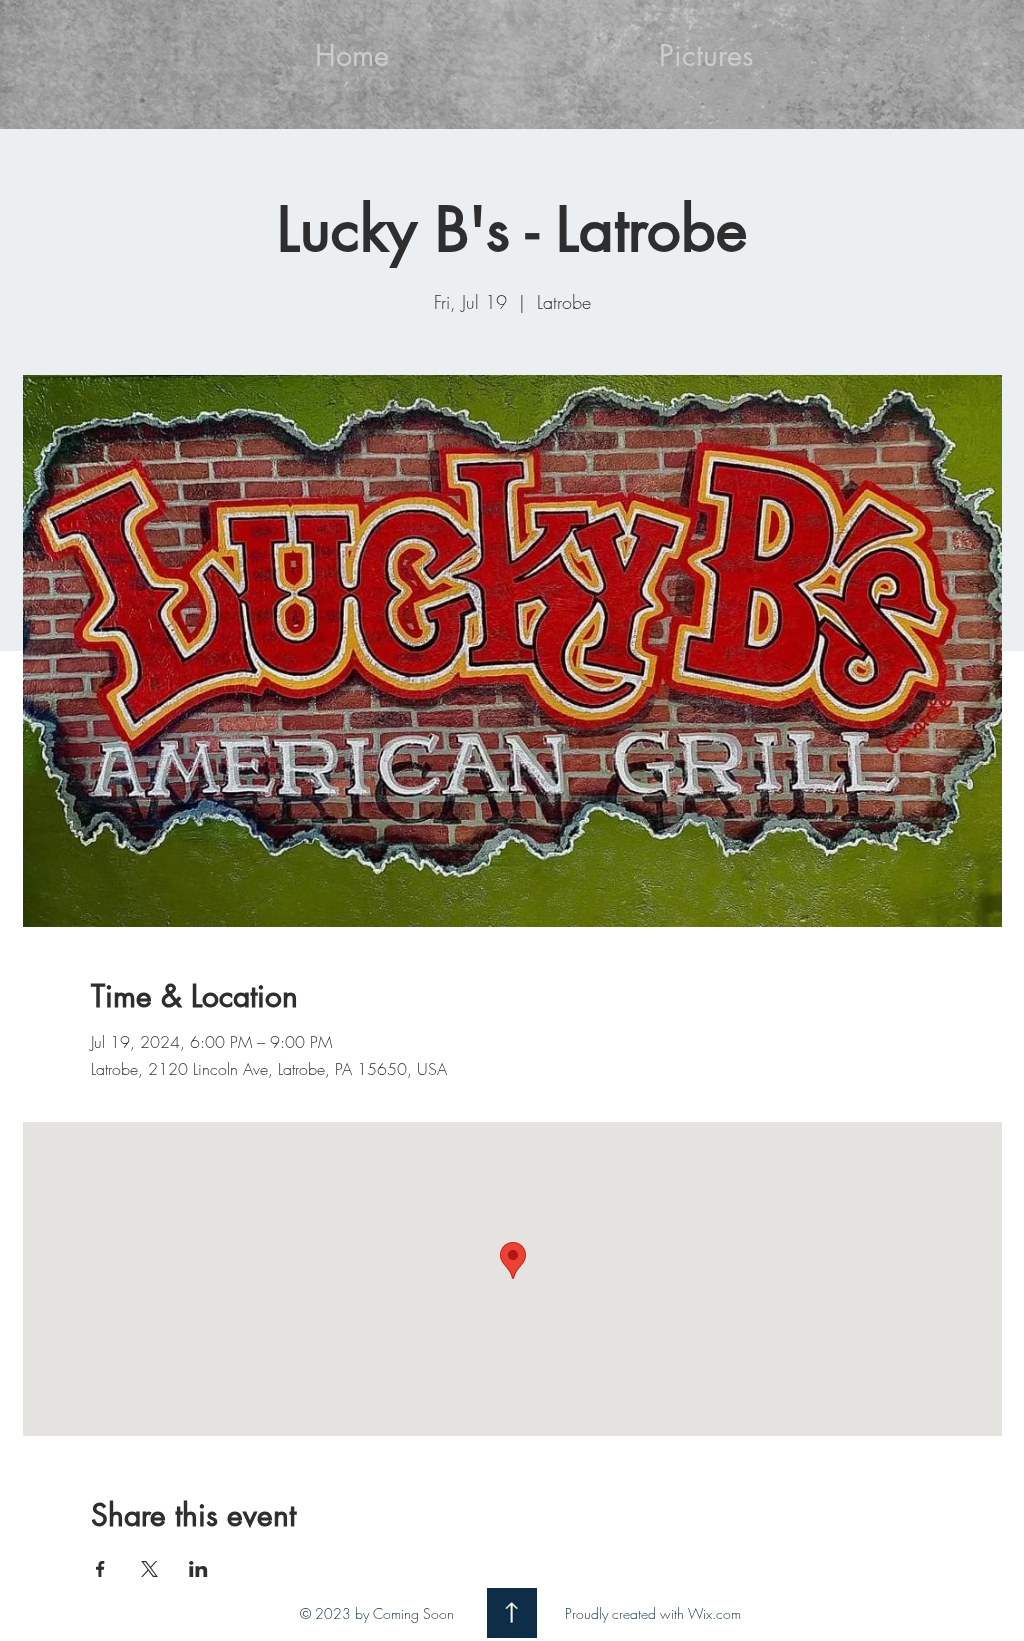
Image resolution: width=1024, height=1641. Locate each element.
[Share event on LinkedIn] (198, 1569)
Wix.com (714, 1613)
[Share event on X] (149, 1569)
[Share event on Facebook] (100, 1569)
